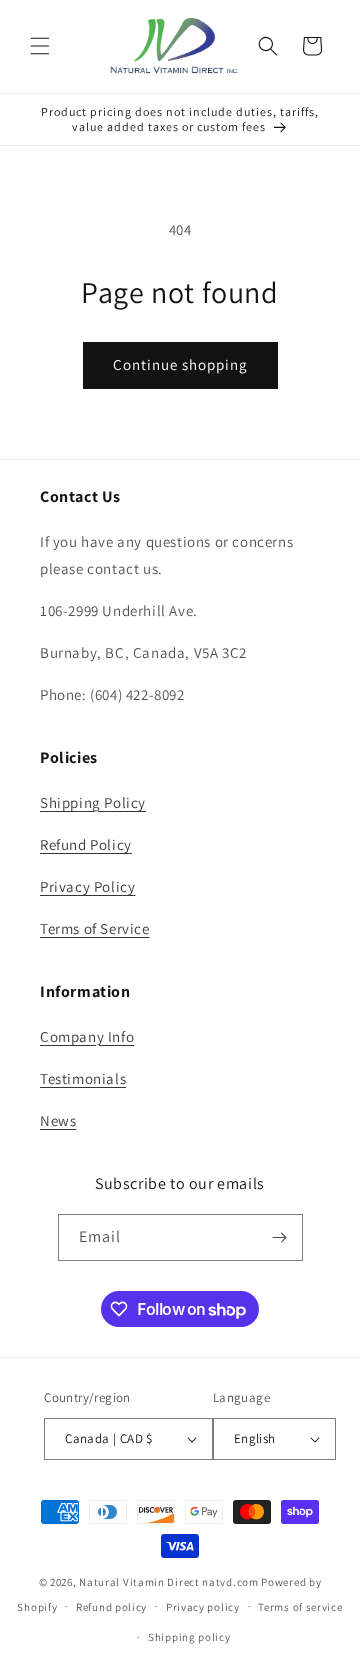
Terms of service (300, 1607)
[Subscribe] (280, 1237)
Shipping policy (189, 1637)
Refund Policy (86, 844)
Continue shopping (180, 364)
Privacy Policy (87, 886)
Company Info (87, 1036)
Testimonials (83, 1078)
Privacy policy (203, 1607)
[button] (40, 46)
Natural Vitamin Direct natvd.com (168, 1582)
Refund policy (111, 1607)
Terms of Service (95, 928)
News (58, 1120)
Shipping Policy (93, 802)
